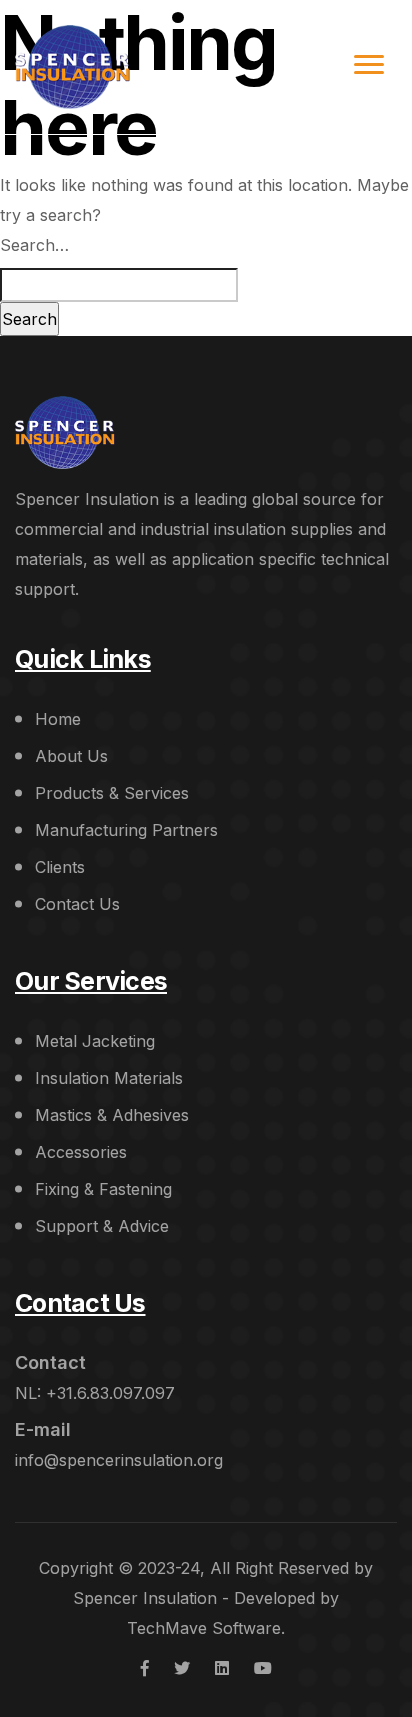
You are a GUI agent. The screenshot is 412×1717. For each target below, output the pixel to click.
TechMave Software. (206, 1628)
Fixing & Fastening (103, 1189)
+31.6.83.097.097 (110, 1393)
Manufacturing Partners (126, 830)
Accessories (81, 1152)
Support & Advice (102, 1226)
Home (58, 719)
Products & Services (112, 793)
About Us (71, 756)
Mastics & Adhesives (112, 1115)
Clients (60, 867)
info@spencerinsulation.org (119, 1460)
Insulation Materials (109, 1078)
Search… (34, 245)
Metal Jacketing (95, 1041)
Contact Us (77, 904)
